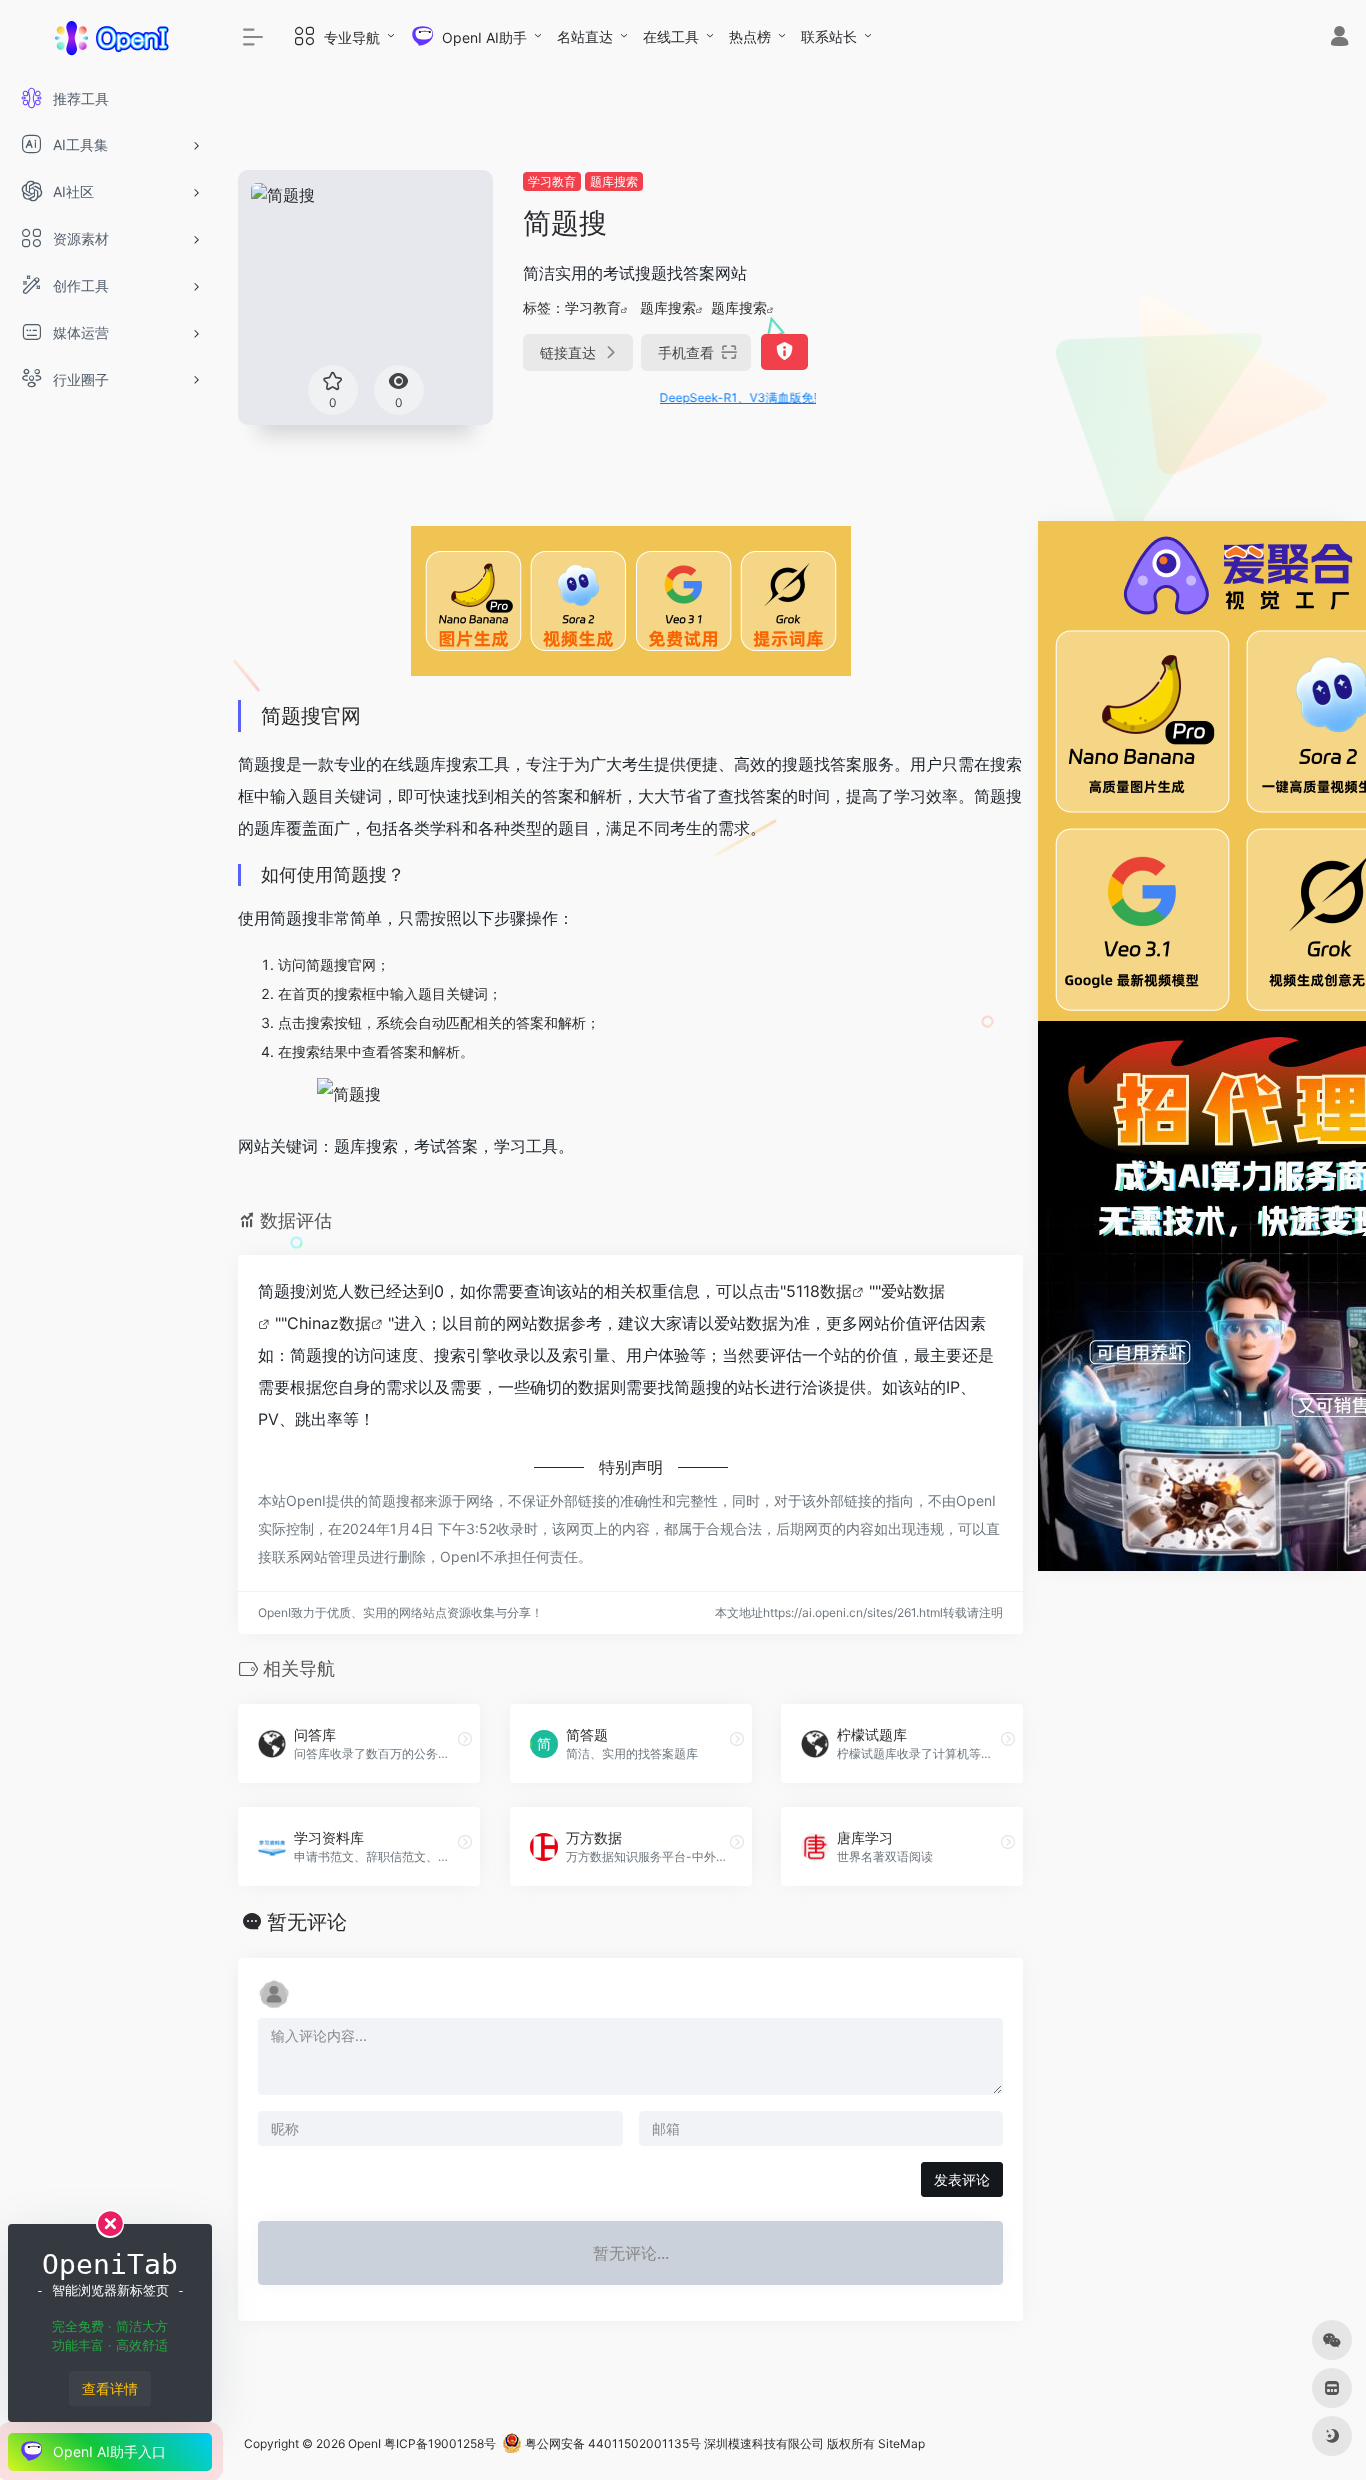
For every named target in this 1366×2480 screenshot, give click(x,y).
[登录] (1339, 38)
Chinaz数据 (329, 1323)
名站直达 (585, 36)
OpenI (364, 2443)
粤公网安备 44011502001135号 (611, 2443)
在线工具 (671, 36)
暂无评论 (307, 1922)
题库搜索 (614, 181)
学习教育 (552, 181)
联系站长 (829, 36)
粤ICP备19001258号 (440, 2443)
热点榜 (750, 36)
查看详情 (110, 2388)
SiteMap (901, 2443)
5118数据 (819, 1291)
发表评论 (962, 2179)
